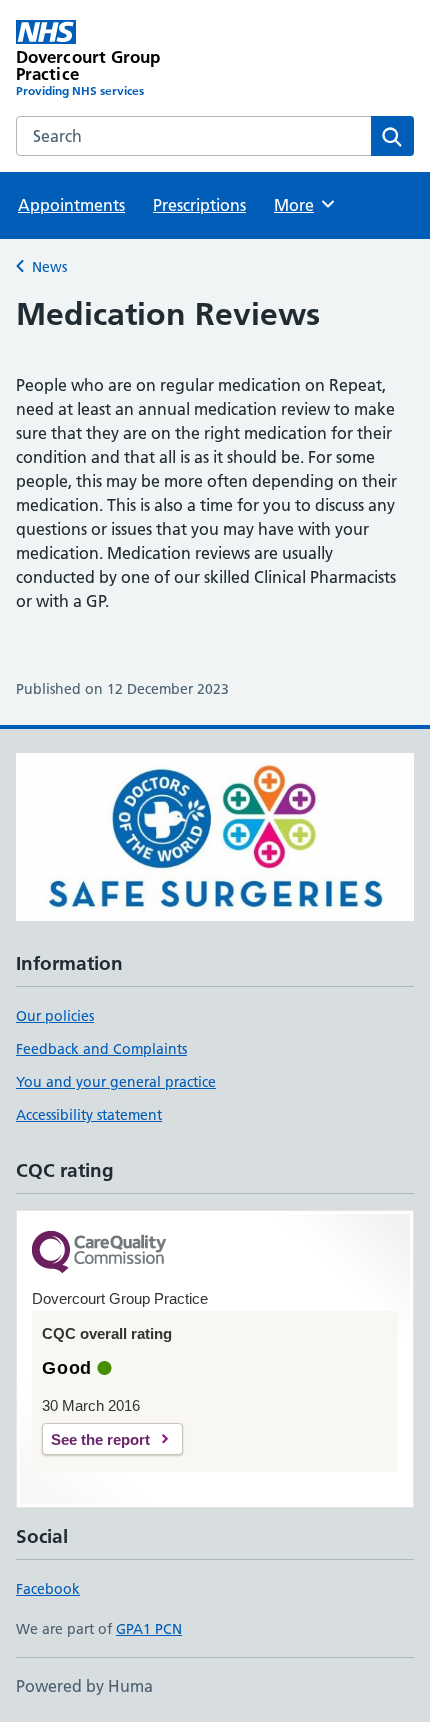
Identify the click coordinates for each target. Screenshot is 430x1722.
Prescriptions (199, 205)
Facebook (48, 1589)
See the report (100, 1439)
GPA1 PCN (149, 1629)
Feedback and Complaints (101, 1049)
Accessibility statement (89, 1115)
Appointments (71, 205)
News (49, 267)
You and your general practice (116, 1082)
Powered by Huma (84, 1686)
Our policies (55, 1016)
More (303, 205)
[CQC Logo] (99, 1253)
